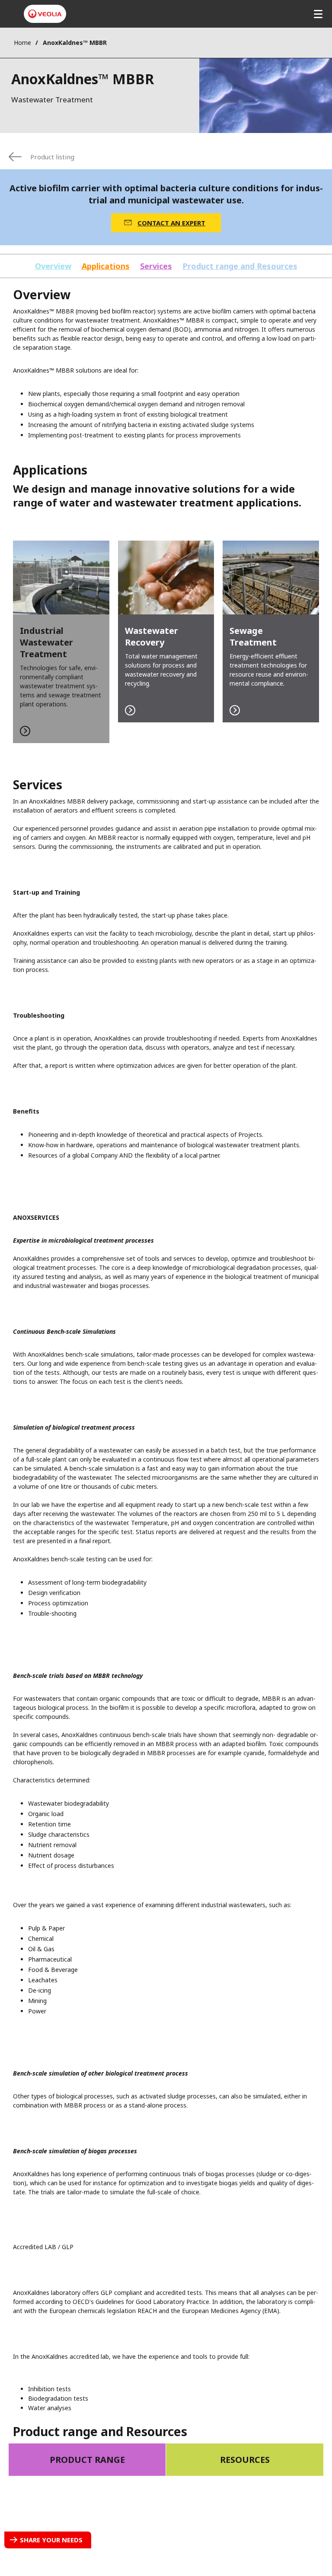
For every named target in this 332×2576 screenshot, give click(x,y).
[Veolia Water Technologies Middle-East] (45, 14)
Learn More (61, 642)
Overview (53, 266)
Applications (106, 266)
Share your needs (51, 2540)
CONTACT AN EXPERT (171, 223)
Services (156, 266)
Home (22, 43)
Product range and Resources (240, 266)
